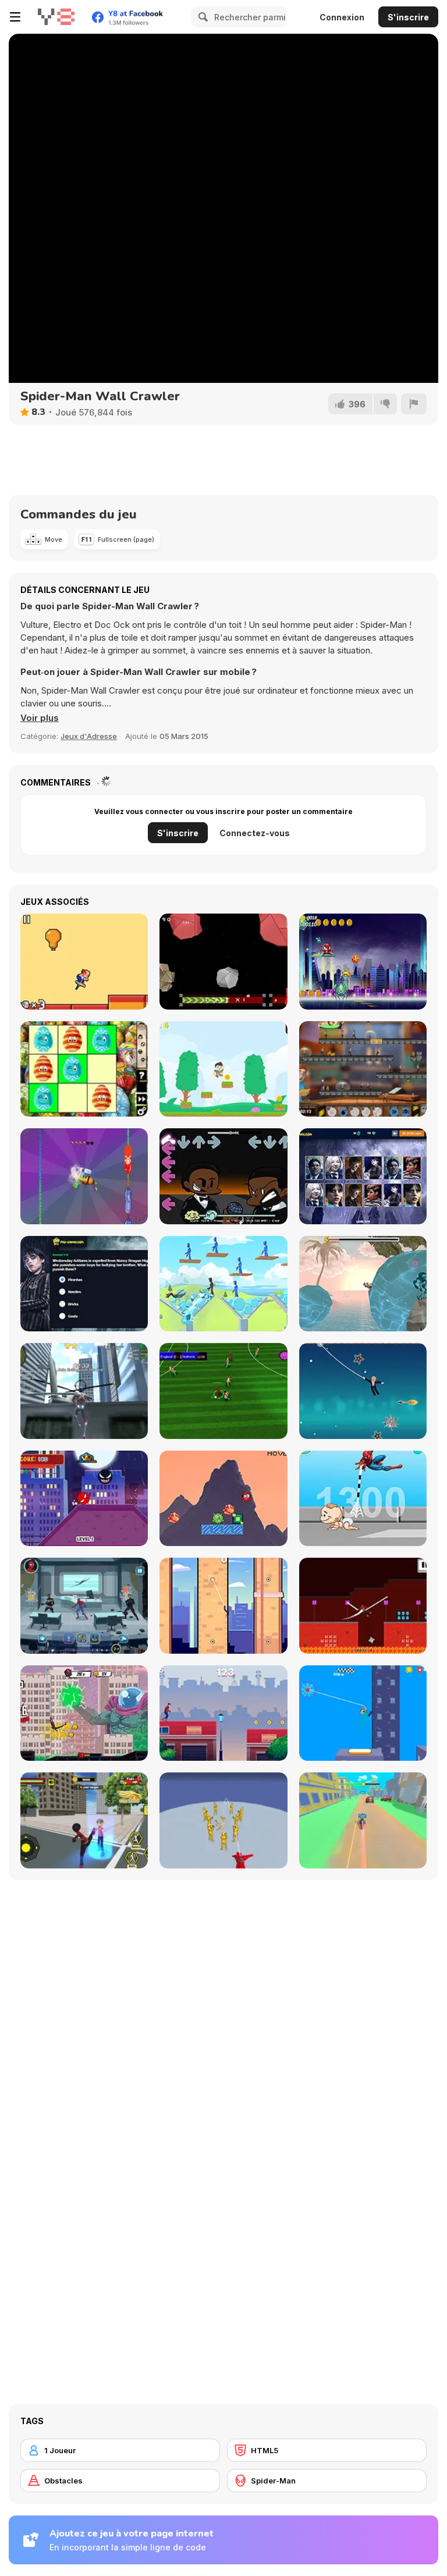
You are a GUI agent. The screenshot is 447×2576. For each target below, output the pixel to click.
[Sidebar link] (15, 17)
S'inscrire (408, 17)
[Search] (201, 17)
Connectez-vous (255, 833)
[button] (40, 718)
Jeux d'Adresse (89, 736)
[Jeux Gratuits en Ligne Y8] (56, 17)
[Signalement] (414, 404)
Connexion (342, 17)
